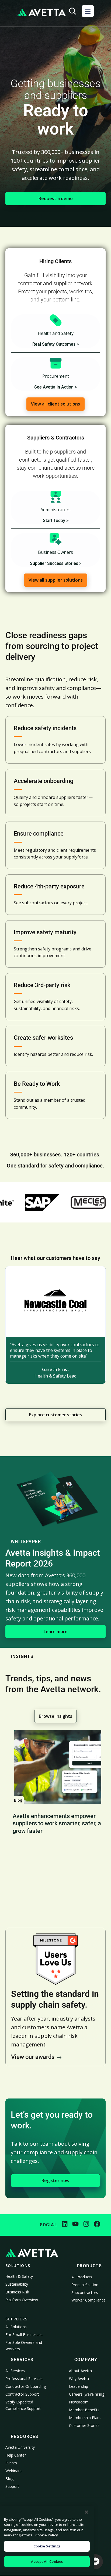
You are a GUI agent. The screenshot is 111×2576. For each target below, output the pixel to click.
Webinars (13, 2471)
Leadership (79, 2386)
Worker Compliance (89, 2300)
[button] (88, 11)
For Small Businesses (24, 2335)
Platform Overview (22, 2300)
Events (11, 2463)
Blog (9, 2479)
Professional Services (24, 2378)
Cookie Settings (47, 2546)
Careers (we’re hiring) (87, 2394)
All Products (82, 2277)
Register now (55, 2180)
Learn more (56, 1632)
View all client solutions (55, 404)
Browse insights (55, 1716)
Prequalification (85, 2285)
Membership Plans (85, 2418)
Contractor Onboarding (26, 2386)
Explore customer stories (55, 1415)
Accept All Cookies (47, 2561)
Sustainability (17, 2284)
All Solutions (16, 2327)
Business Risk (17, 2292)
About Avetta (80, 2371)
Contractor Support (22, 2394)
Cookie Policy (47, 2535)
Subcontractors (85, 2292)
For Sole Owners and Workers (24, 2346)
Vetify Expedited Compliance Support (23, 2405)
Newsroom (79, 2402)
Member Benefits (84, 2410)
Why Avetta (79, 2378)
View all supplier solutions (56, 580)
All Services (15, 2371)
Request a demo (56, 198)
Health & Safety (19, 2276)
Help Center (16, 2455)
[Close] (86, 2512)
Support (12, 2486)
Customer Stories (84, 2425)
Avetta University (20, 2447)
